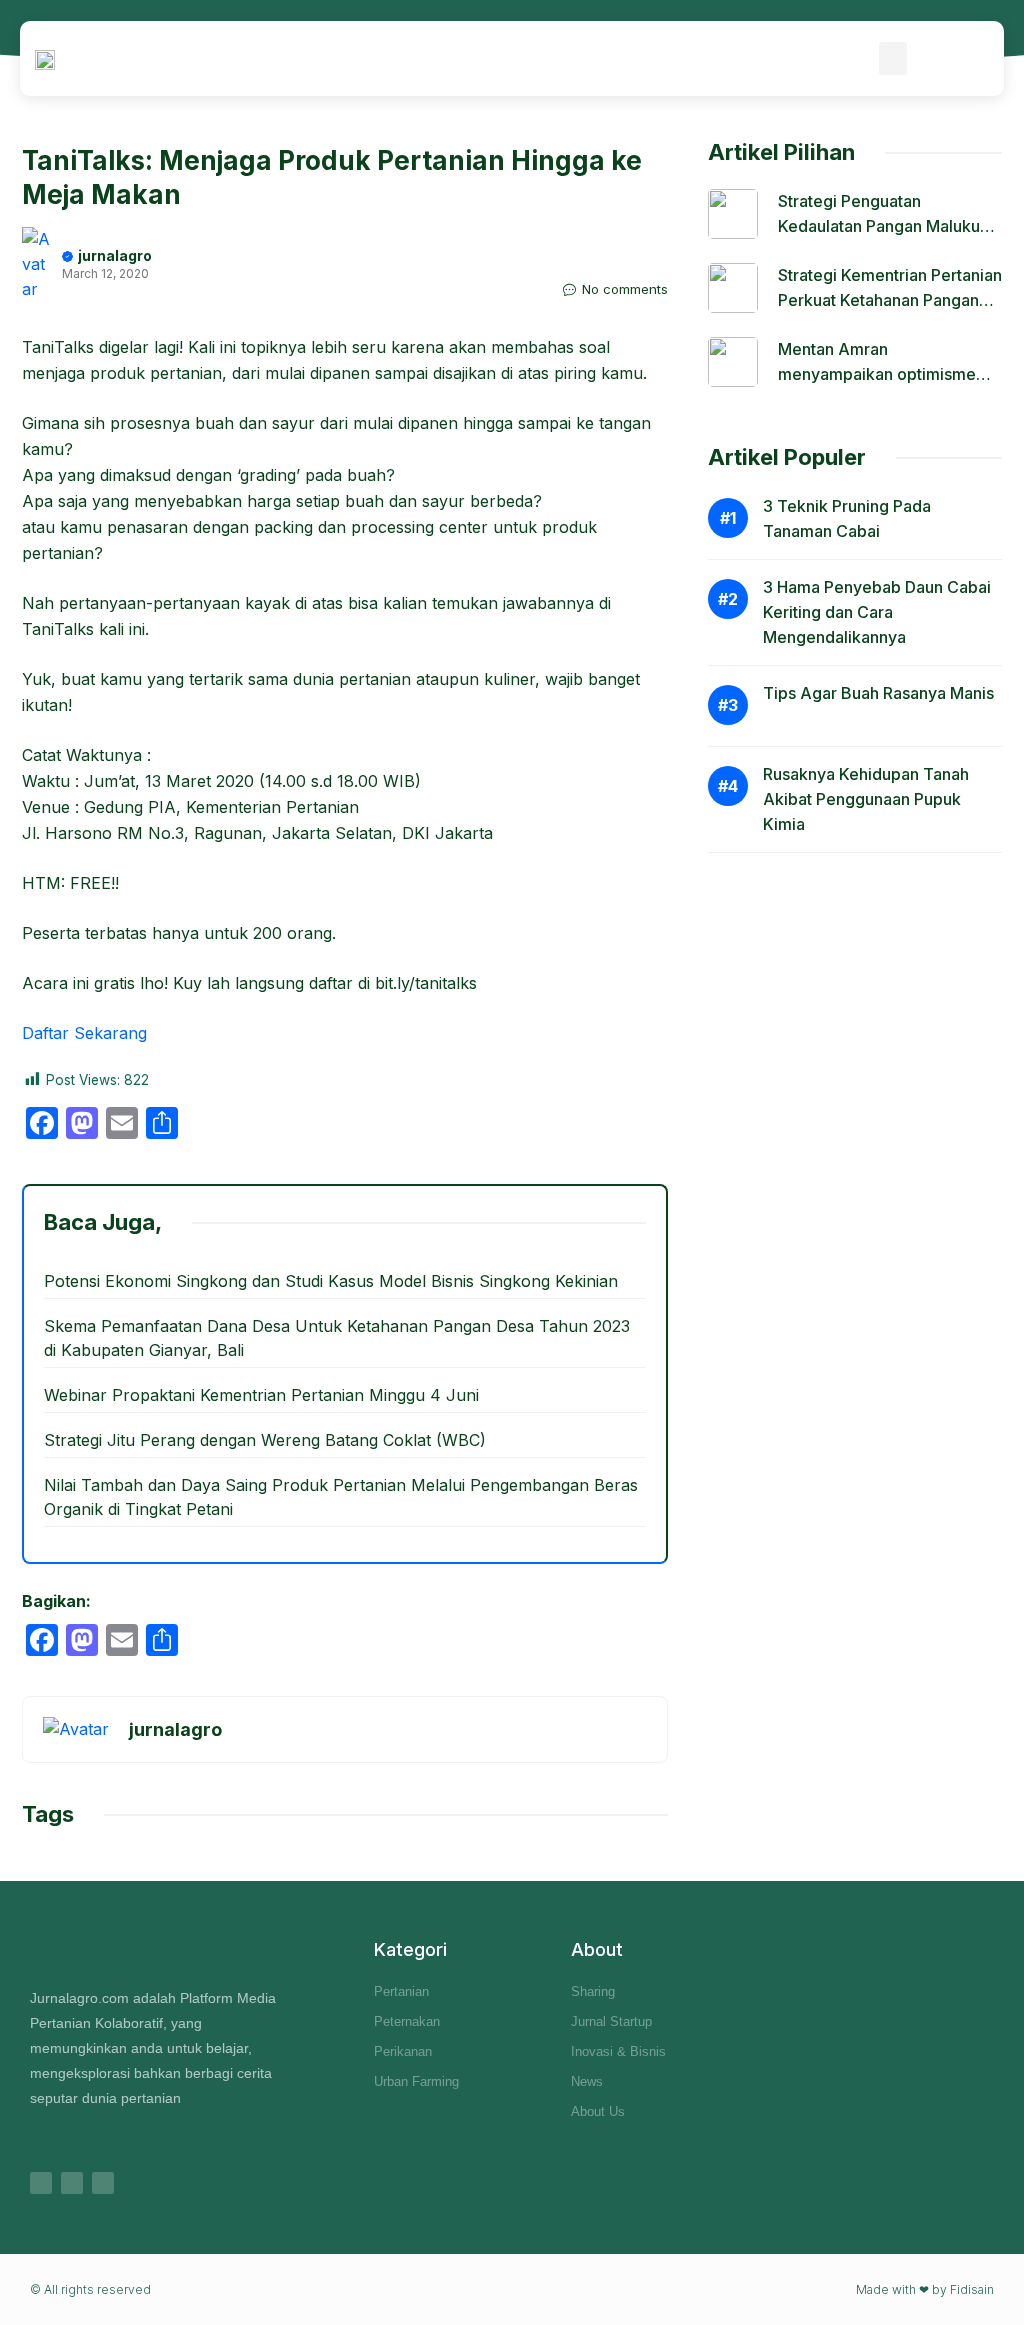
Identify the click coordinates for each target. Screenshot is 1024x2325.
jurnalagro (115, 255)
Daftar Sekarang (84, 1033)
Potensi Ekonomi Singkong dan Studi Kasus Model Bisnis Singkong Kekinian (331, 1281)
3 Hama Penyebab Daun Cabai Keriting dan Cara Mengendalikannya (877, 612)
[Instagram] (41, 2183)
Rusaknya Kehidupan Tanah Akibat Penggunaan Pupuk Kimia (866, 799)
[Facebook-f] (72, 2183)
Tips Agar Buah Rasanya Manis (878, 693)
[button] (893, 58)
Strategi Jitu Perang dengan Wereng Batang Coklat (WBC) (265, 1440)
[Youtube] (103, 2183)
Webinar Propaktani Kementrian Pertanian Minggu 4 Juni (261, 1395)
